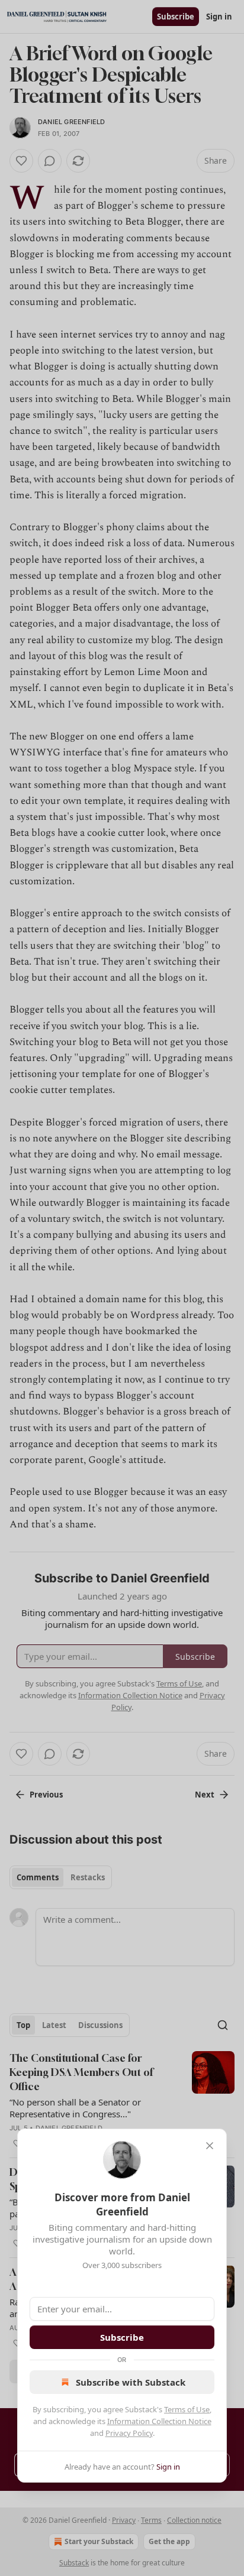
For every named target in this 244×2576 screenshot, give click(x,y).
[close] (210, 2146)
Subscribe (122, 2337)
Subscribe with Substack (131, 2382)
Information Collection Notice (159, 2421)
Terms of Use (187, 2409)
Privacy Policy (129, 2433)
